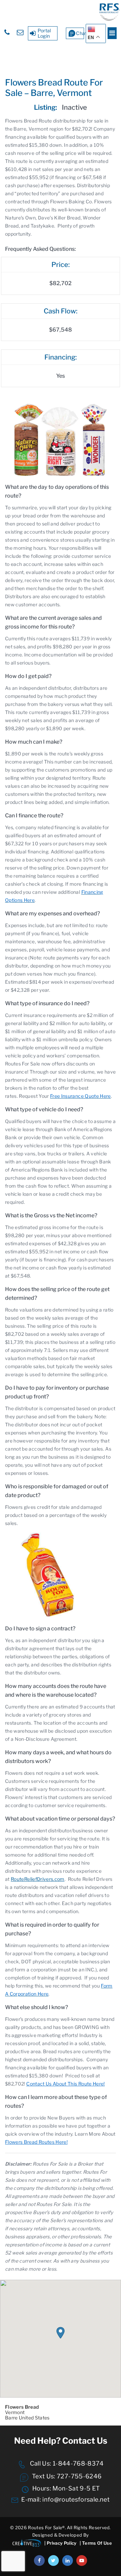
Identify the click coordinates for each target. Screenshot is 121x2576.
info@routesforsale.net (76, 2499)
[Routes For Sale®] (109, 19)
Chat (80, 33)
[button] (61, 2333)
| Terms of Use (96, 2543)
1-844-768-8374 (77, 2463)
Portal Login (44, 33)
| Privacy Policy (60, 2543)
